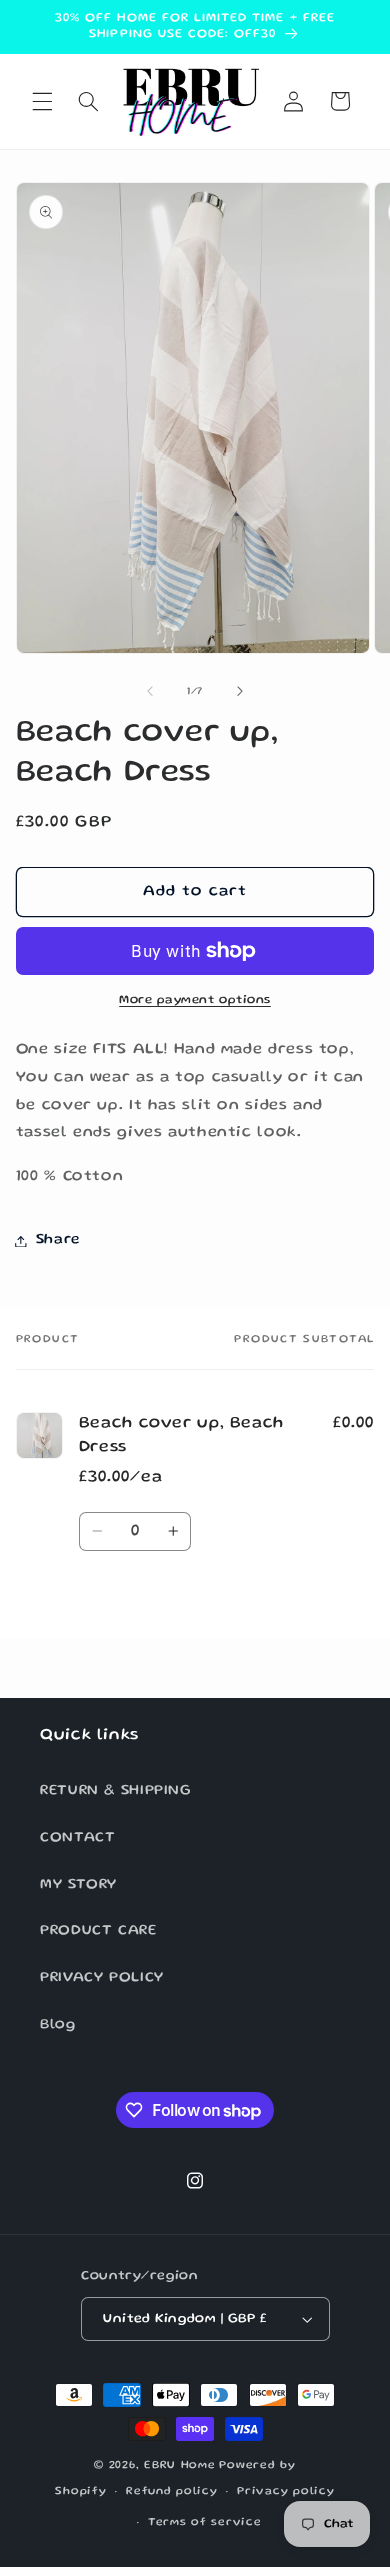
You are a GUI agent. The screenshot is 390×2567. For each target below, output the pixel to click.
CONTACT (77, 1838)
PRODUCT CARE (98, 1931)
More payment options (195, 1000)
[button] (42, 101)
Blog (58, 2025)
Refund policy (172, 2492)
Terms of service (205, 2523)
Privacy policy (285, 2492)
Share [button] (58, 1240)
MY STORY (78, 1885)
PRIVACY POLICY (102, 1978)
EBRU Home (180, 2466)
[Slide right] (240, 692)
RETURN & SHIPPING (116, 1791)
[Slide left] (150, 692)
